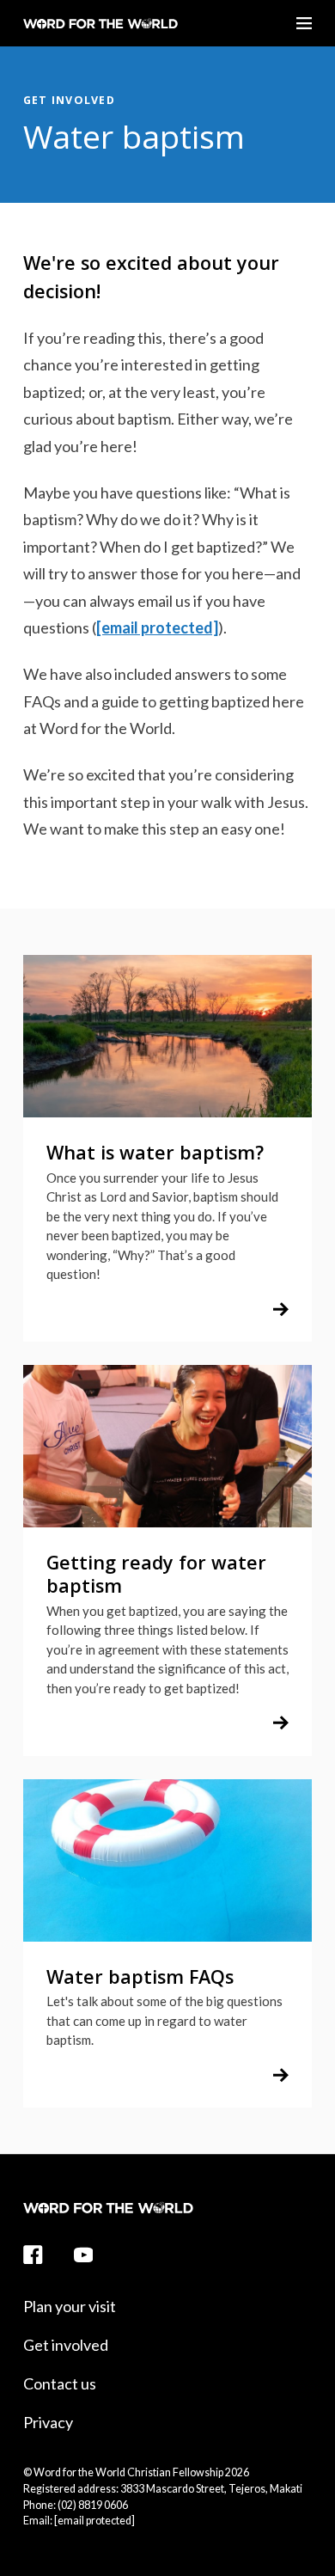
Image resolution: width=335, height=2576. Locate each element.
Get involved (69, 100)
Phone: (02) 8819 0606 (76, 2505)
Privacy (48, 2422)
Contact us (60, 2383)
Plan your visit (70, 2306)
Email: (79, 2521)
